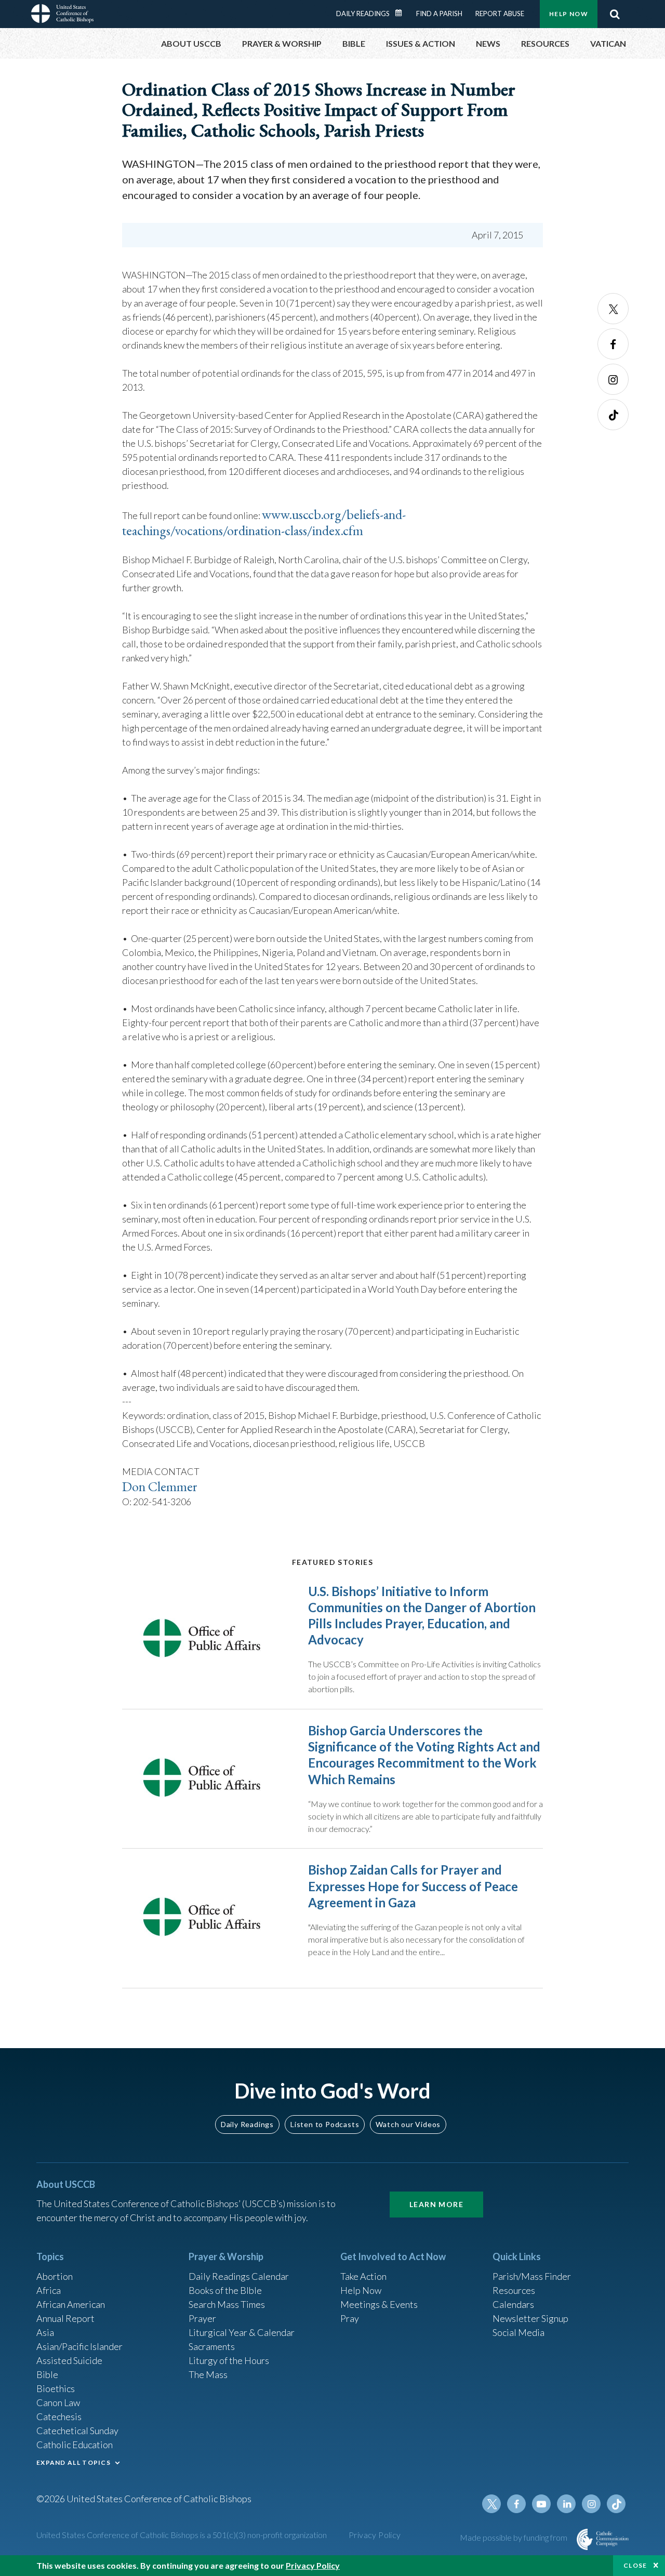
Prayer (202, 2318)
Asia (45, 2332)
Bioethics (56, 2388)
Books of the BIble (225, 2290)
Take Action (363, 2276)
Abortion (55, 2276)
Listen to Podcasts (325, 2124)
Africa (49, 2290)
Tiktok (613, 415)
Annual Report (65, 2318)
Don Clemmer (160, 1486)
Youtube (541, 2504)
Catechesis (59, 2416)
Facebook (613, 344)
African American (71, 2304)
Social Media (518, 2332)
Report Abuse (500, 14)
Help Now (569, 14)
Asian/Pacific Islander (79, 2346)
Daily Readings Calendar (402, 13)
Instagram (613, 379)
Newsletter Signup (530, 2318)
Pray (350, 2318)
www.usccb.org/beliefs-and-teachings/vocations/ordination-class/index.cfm (264, 522)
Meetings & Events (379, 2304)
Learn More (436, 2204)
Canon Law (58, 2402)
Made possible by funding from (514, 2537)
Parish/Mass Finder (532, 2276)
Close (635, 2565)
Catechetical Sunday (77, 2431)
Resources (514, 2290)
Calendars (513, 2304)
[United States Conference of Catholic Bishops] (62, 15)
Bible (47, 2374)
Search (615, 14)
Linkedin (566, 2504)
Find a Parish (439, 14)
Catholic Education (75, 2445)
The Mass (208, 2374)
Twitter (613, 309)
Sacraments (212, 2346)
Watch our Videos (408, 2124)
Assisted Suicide (69, 2360)
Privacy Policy (375, 2535)
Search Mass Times (227, 2304)
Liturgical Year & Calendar (242, 2332)
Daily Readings (363, 14)
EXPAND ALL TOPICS (74, 2462)
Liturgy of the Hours (229, 2360)
